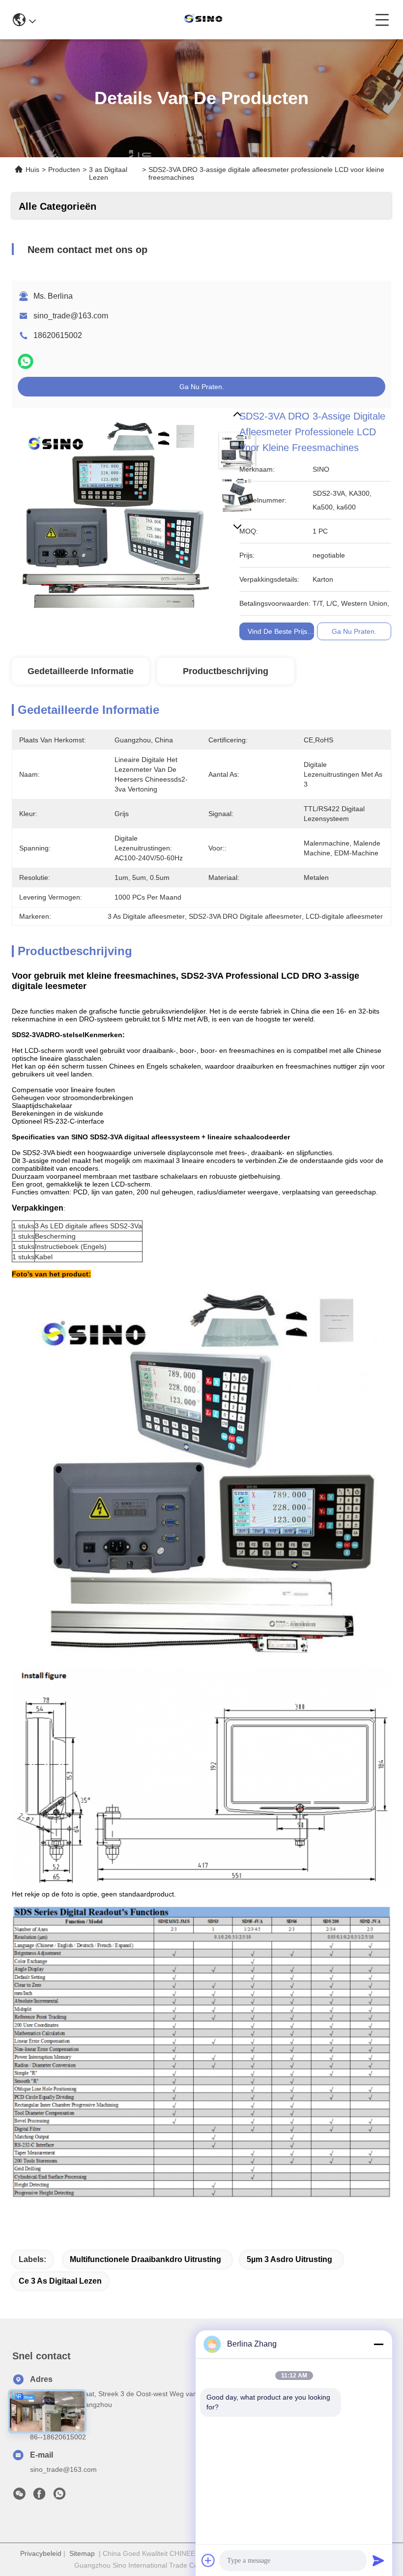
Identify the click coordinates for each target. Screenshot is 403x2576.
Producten (64, 170)
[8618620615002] (59, 2496)
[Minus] (378, 2344)
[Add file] (208, 2560)
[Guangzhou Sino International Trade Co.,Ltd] (205, 20)
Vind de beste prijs (277, 631)
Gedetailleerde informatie (81, 671)
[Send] (378, 2560)
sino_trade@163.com (71, 316)
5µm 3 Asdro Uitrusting (289, 2259)
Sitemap (82, 2553)
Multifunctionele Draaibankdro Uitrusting (145, 2259)
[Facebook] (39, 2496)
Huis (32, 170)
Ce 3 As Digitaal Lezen (60, 2281)
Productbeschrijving (226, 671)
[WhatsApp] (26, 361)
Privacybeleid (41, 2553)
